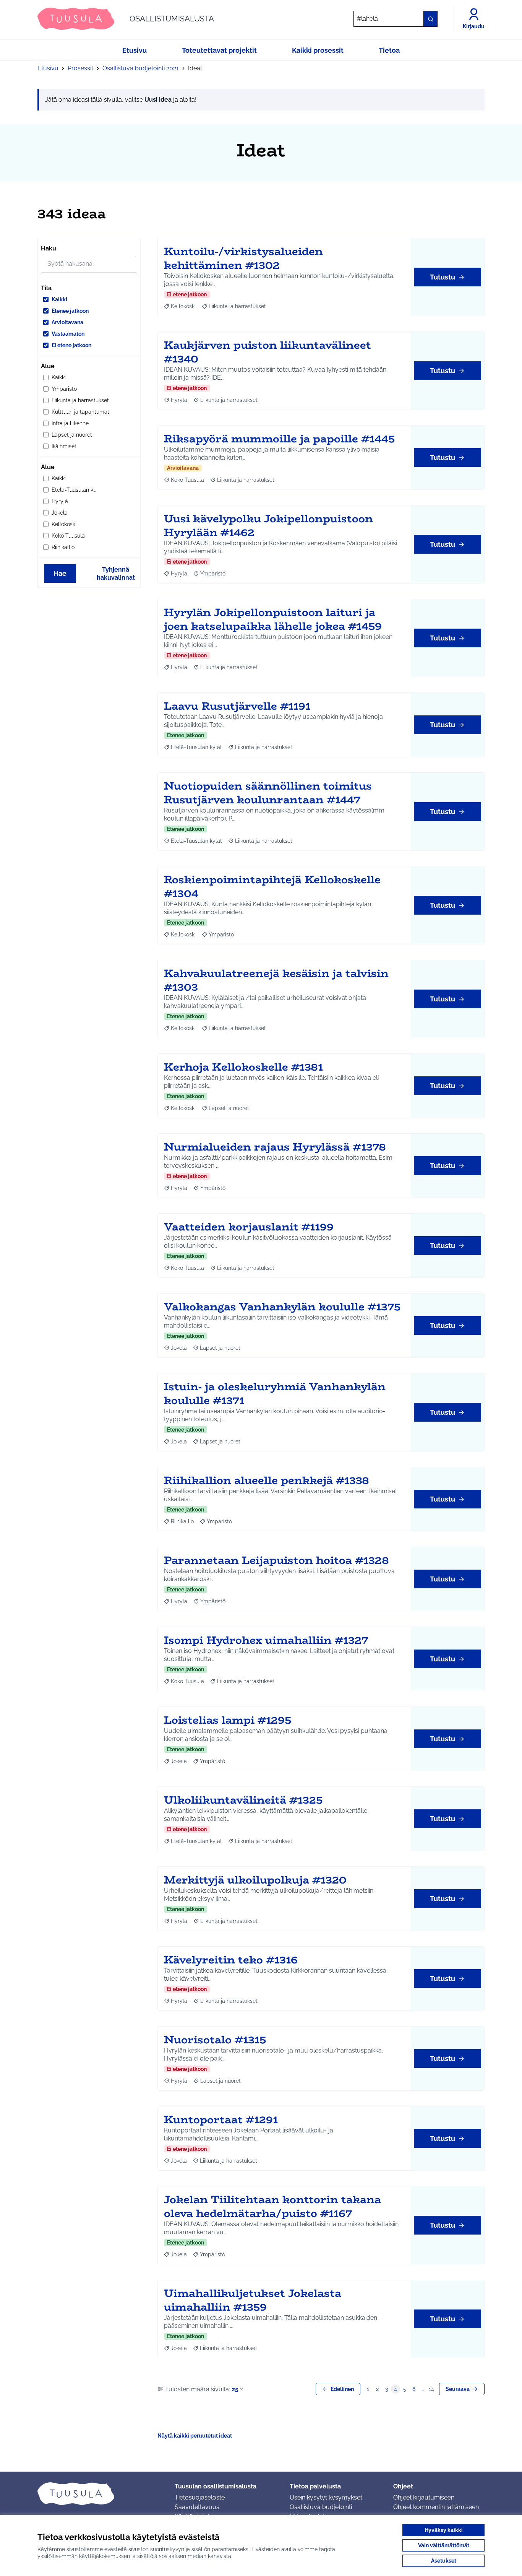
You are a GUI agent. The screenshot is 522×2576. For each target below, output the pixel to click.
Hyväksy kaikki (444, 2530)
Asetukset (444, 2561)
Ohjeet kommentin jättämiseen (436, 2507)
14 (431, 2389)
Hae (60, 573)
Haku (49, 248)
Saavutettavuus (197, 2507)
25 (235, 2389)
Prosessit (80, 68)
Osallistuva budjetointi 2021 (141, 68)
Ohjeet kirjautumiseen (424, 2497)
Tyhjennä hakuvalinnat (116, 574)
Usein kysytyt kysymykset (326, 2497)
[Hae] (430, 19)
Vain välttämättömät (444, 2545)
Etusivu (48, 68)
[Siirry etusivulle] (100, 2493)
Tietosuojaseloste (200, 2497)
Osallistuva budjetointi (321, 2507)
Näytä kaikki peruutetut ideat (195, 2436)
